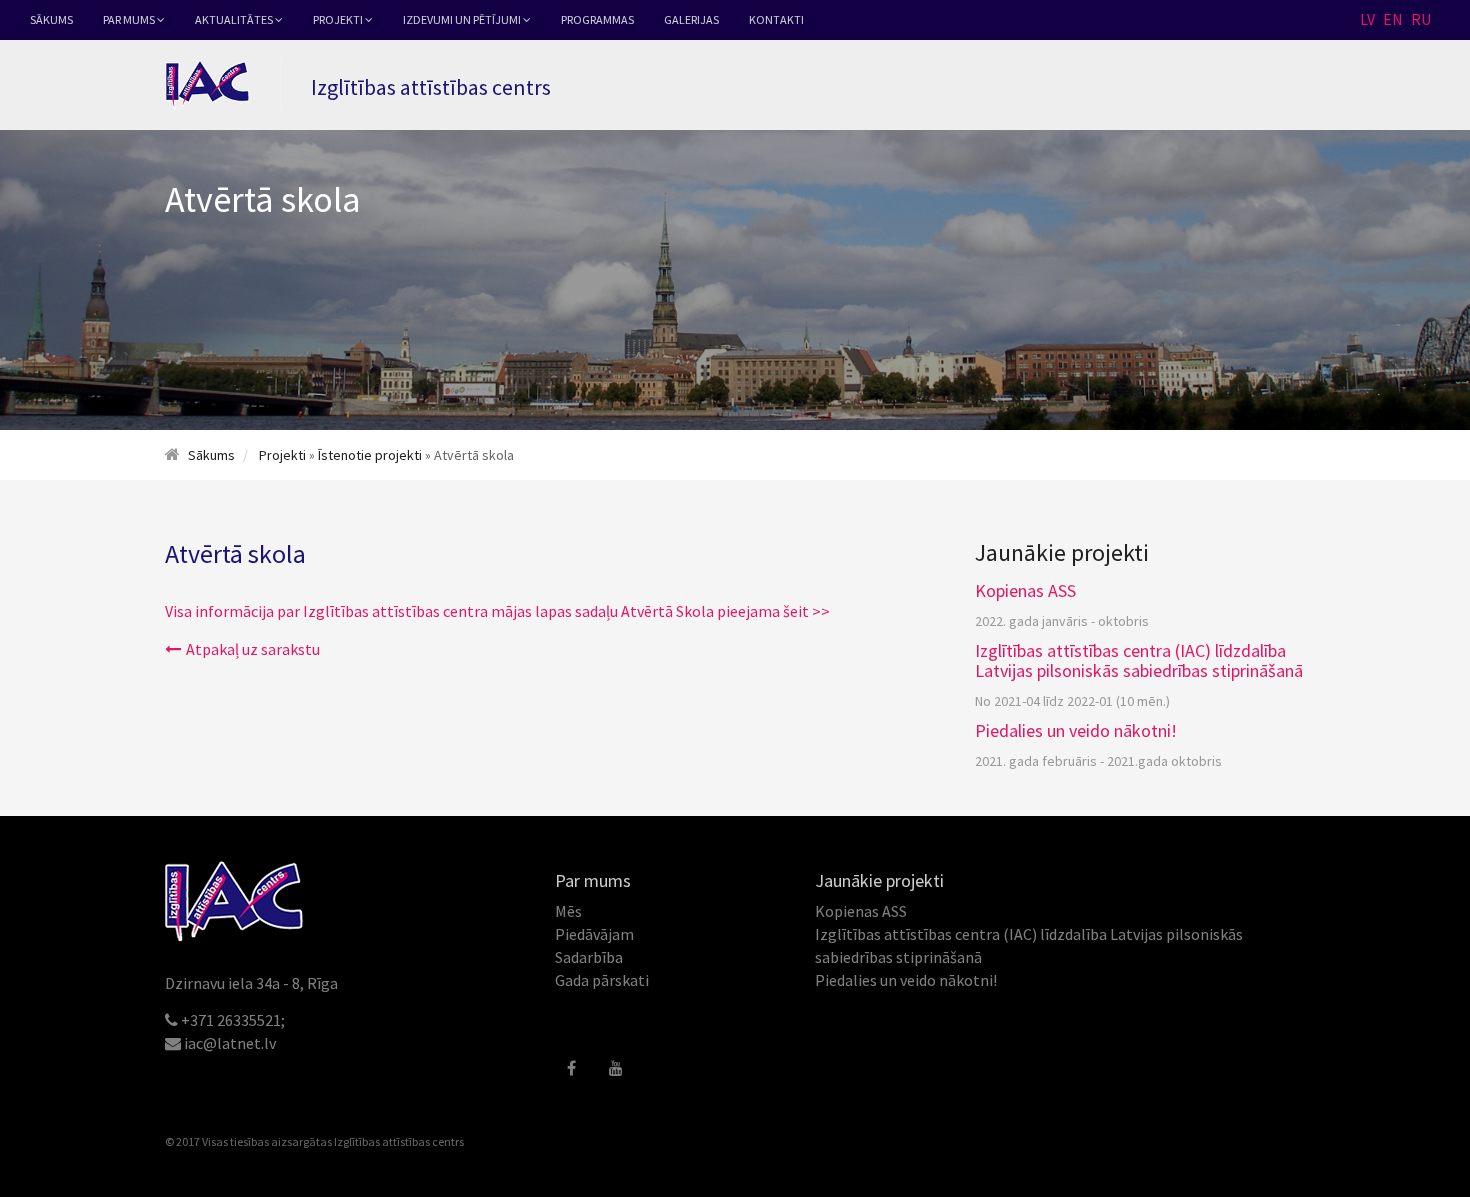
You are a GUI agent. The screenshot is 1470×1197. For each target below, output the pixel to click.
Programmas (597, 19)
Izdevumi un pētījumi (463, 19)
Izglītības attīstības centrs (399, 1141)
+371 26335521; (233, 1020)
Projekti (339, 19)
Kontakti (776, 19)
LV (1367, 19)
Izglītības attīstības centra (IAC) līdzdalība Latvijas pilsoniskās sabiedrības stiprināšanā (1139, 660)
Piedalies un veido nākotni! (1076, 730)
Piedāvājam (594, 934)
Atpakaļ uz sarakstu (253, 649)
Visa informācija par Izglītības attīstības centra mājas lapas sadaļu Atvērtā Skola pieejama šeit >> (497, 611)
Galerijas (691, 19)
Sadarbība (589, 957)
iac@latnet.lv (230, 1043)
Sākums (51, 19)
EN (1393, 19)
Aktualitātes (235, 19)
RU (1421, 19)
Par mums (130, 19)
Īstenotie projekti (370, 455)
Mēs (568, 911)
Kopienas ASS (1025, 590)
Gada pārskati (602, 980)
